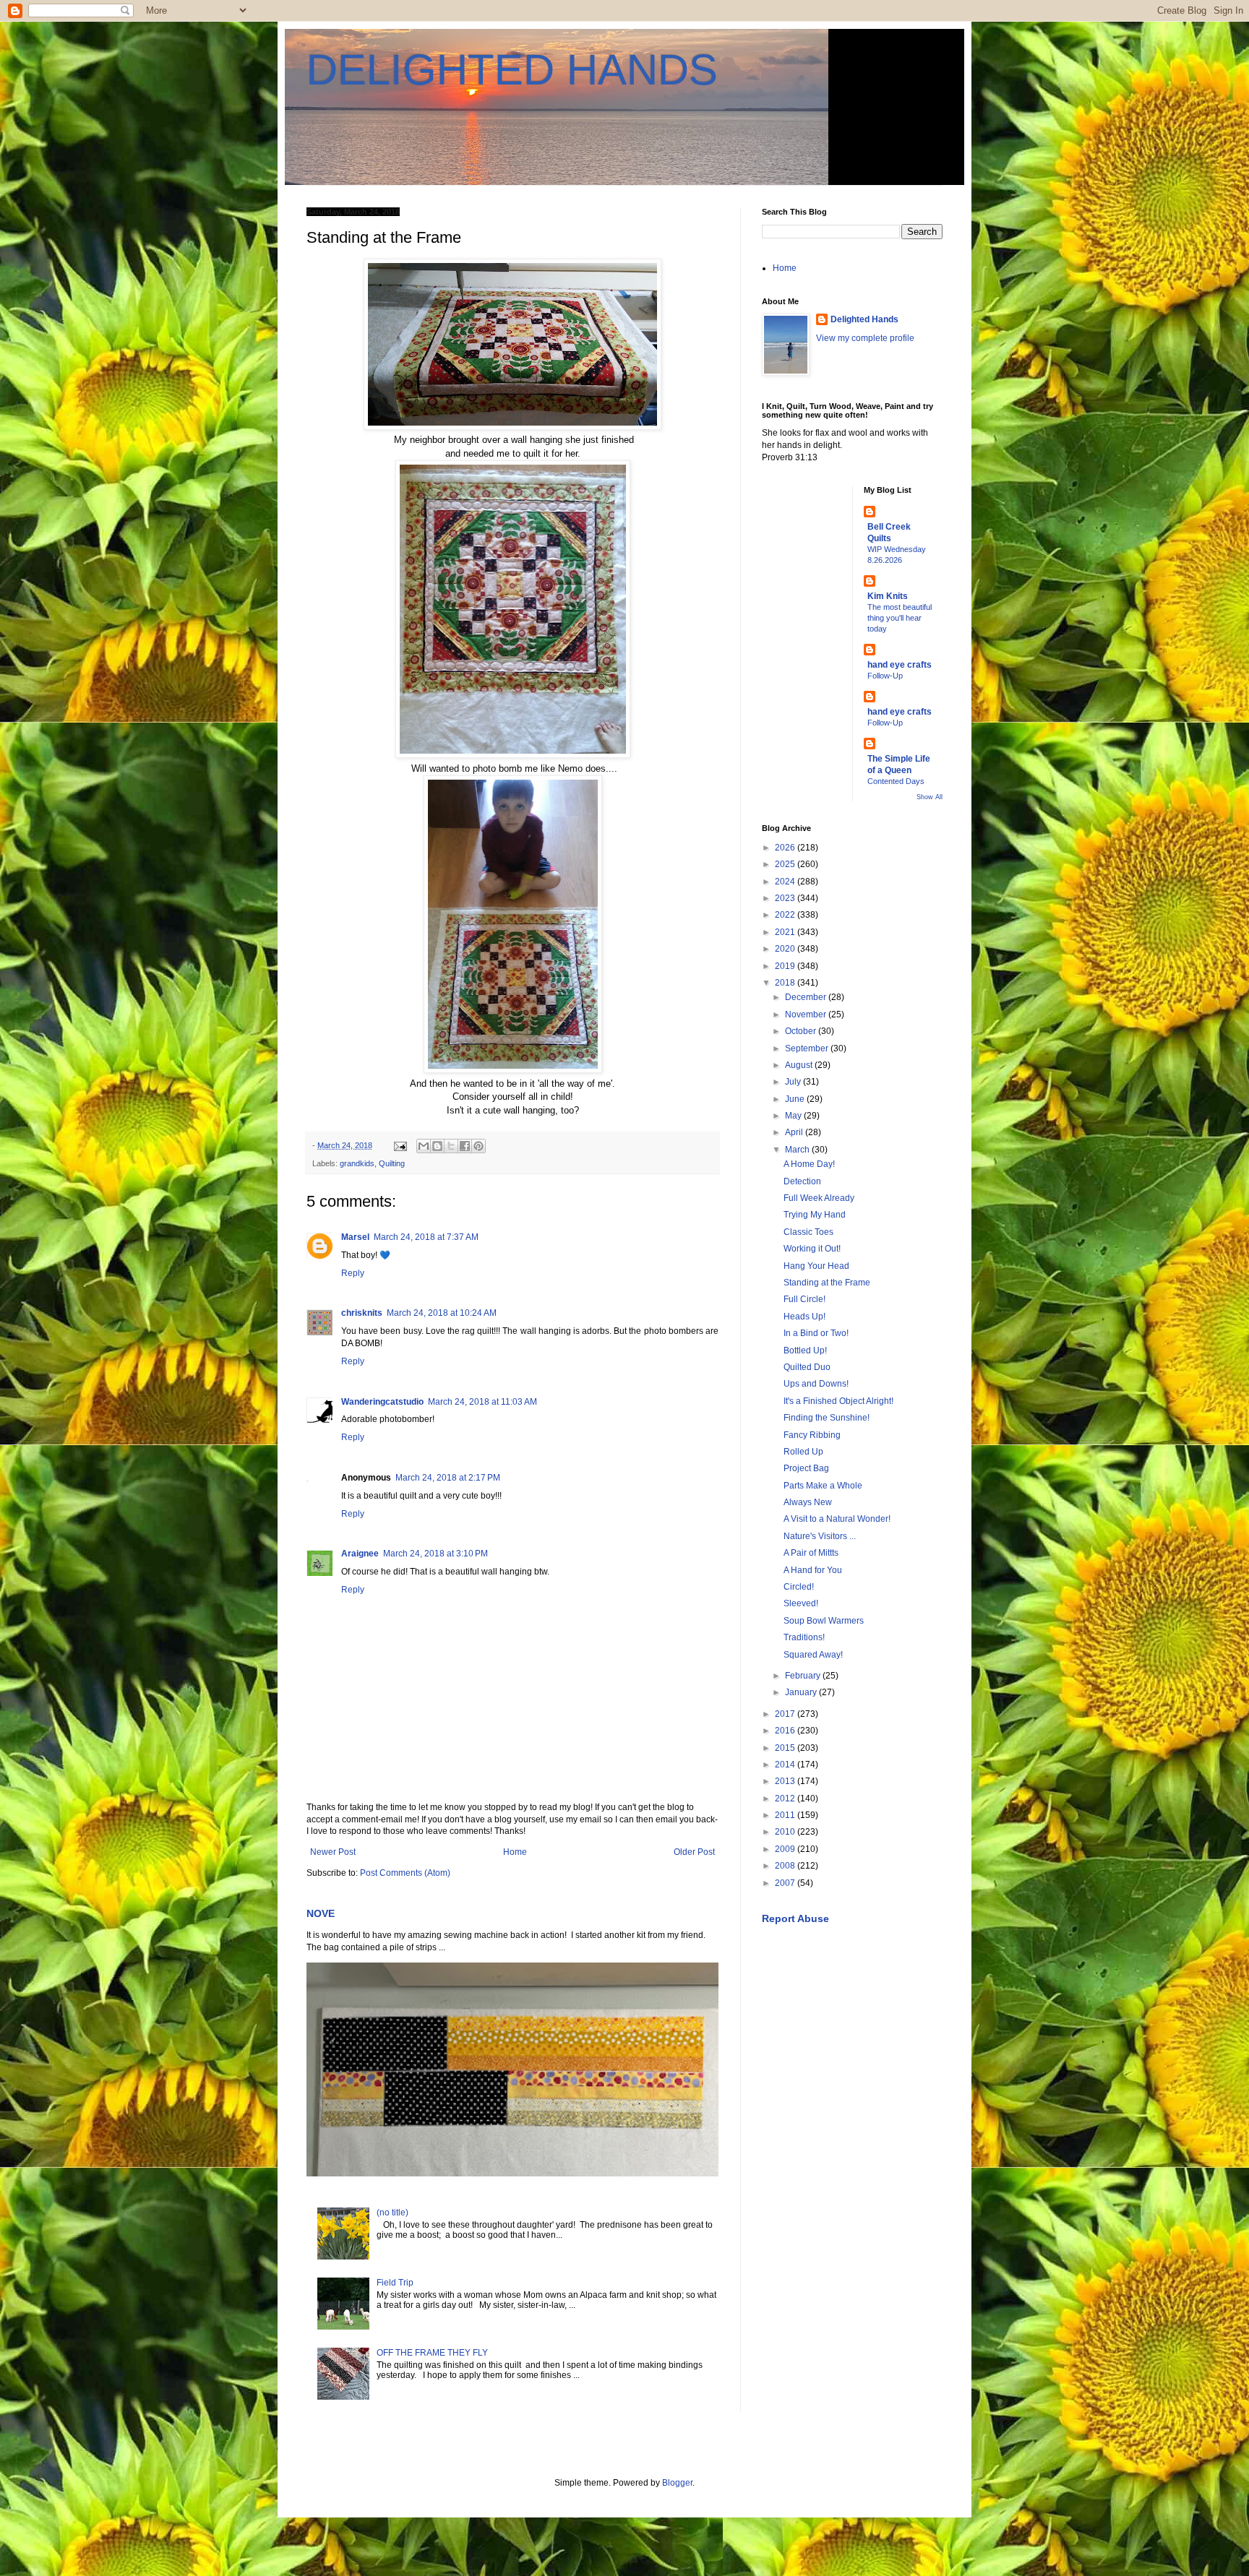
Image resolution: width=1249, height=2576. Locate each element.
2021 (786, 932)
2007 (786, 1883)
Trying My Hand (815, 1215)
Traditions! (804, 1637)
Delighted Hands (864, 319)
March (798, 1150)
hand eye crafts (900, 665)
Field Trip (395, 2283)
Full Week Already (819, 1198)
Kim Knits (888, 596)
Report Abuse (795, 1918)
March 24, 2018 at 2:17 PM (448, 1478)
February (804, 1676)
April (795, 1132)
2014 (786, 1765)
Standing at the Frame (827, 1283)
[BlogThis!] (437, 1146)
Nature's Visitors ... (820, 1536)
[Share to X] (451, 1146)
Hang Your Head (816, 1266)
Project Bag (806, 1468)
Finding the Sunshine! (827, 1418)
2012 (786, 1799)
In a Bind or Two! (816, 1333)
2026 (786, 848)
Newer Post (333, 1852)
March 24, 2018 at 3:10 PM (435, 1554)
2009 (786, 1849)
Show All (930, 797)
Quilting (392, 1163)
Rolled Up (803, 1452)
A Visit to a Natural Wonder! (837, 1519)
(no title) (392, 2213)
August (800, 1065)
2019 (786, 966)
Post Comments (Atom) (405, 1873)
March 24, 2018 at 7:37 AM (426, 1237)
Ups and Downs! (816, 1384)
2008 (786, 1866)
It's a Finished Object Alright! (838, 1401)
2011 (786, 1815)
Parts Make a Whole (823, 1486)
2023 (786, 898)
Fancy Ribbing (812, 1435)
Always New (808, 1502)
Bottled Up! (805, 1351)
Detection (802, 1181)
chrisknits (362, 1313)
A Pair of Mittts (811, 1553)
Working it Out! (812, 1249)
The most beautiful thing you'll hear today (900, 618)
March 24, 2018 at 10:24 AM (442, 1313)
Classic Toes (808, 1232)
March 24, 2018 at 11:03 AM (482, 1402)
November (807, 1015)
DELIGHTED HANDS (512, 70)
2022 (786, 915)
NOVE (321, 1913)
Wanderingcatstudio (382, 1402)
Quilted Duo (807, 1367)
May (794, 1116)
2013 (786, 1781)
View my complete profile (865, 338)
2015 (786, 1748)
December (807, 997)
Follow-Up (885, 676)
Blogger (677, 2483)
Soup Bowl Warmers (824, 1621)
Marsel (355, 1237)
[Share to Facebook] (465, 1146)
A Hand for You (813, 1570)
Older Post (694, 1852)
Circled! (799, 1587)
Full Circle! (804, 1299)
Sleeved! (801, 1603)
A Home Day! (809, 1164)
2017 (786, 1714)
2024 (786, 882)
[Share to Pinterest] (478, 1146)
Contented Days (896, 781)
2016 (786, 1731)
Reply (353, 1273)
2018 (786, 983)
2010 (786, 1832)
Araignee (360, 1554)
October (802, 1031)
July (794, 1082)
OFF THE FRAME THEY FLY (432, 2353)
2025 (786, 864)
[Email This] (424, 1146)
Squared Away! (813, 1655)
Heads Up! (804, 1317)
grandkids (357, 1163)
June (796, 1099)
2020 (786, 949)
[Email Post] (400, 1145)
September (808, 1048)
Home (515, 1852)
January (802, 1692)
